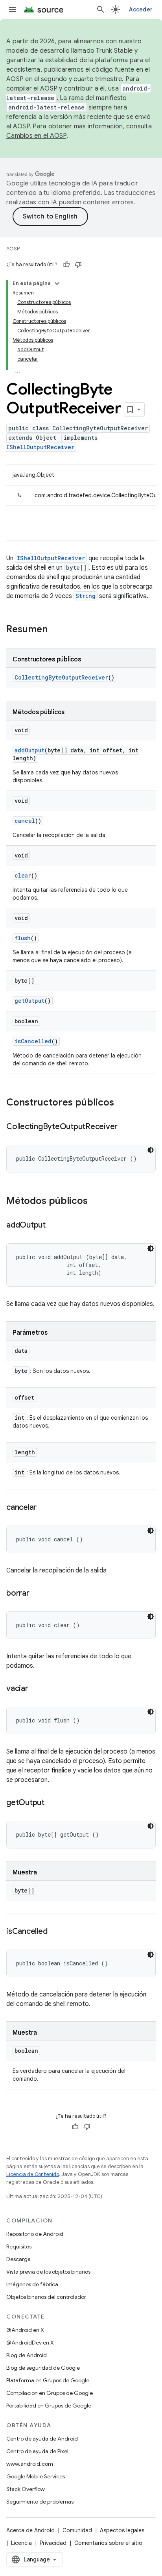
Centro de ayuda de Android (42, 2439)
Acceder (141, 9)
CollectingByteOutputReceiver (61, 677)
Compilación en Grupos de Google (50, 2393)
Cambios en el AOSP (36, 136)
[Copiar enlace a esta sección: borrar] (37, 1594)
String (86, 596)
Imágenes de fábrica (32, 2284)
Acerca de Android (30, 2530)
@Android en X (25, 2330)
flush (23, 938)
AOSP (13, 249)
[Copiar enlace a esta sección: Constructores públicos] (122, 1103)
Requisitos (19, 2246)
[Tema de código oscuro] (151, 1150)
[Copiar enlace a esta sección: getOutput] (52, 1803)
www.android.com (30, 2464)
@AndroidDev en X (30, 2343)
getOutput (29, 1001)
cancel (25, 821)
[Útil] (66, 265)
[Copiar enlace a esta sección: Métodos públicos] (96, 1202)
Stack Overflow (26, 2489)
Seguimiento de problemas (40, 2502)
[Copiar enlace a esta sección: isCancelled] (55, 1932)
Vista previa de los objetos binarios (48, 2272)
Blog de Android (27, 2355)
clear (23, 875)
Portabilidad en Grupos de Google (49, 2406)
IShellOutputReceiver (40, 447)
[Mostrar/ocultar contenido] (57, 283)
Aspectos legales (122, 2530)
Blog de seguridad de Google (43, 2368)
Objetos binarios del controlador (46, 2297)
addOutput (29, 750)
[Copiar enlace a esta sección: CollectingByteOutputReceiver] (125, 1127)
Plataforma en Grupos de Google (48, 2380)
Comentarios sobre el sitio (108, 2543)
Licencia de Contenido (33, 2174)
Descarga (18, 2259)
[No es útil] (78, 265)
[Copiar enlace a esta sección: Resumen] (55, 630)
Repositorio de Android (35, 2234)
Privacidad (53, 2543)
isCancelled (33, 1041)
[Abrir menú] (13, 9)
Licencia (21, 2543)
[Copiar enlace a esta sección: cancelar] (44, 1508)
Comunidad (77, 2530)
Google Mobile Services (36, 2476)
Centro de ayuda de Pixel (37, 2451)
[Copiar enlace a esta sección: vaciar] (36, 1689)
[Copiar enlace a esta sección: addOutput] (53, 1226)
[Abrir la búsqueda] (101, 9)
